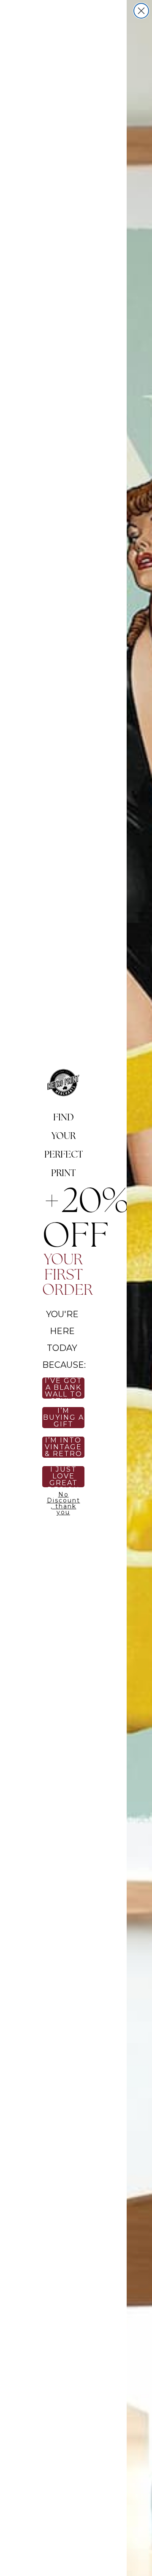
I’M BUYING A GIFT (64, 1418)
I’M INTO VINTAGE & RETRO (64, 1447)
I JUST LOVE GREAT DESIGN (64, 1477)
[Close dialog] (141, 11)
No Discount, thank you (64, 1502)
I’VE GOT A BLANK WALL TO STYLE (64, 1388)
